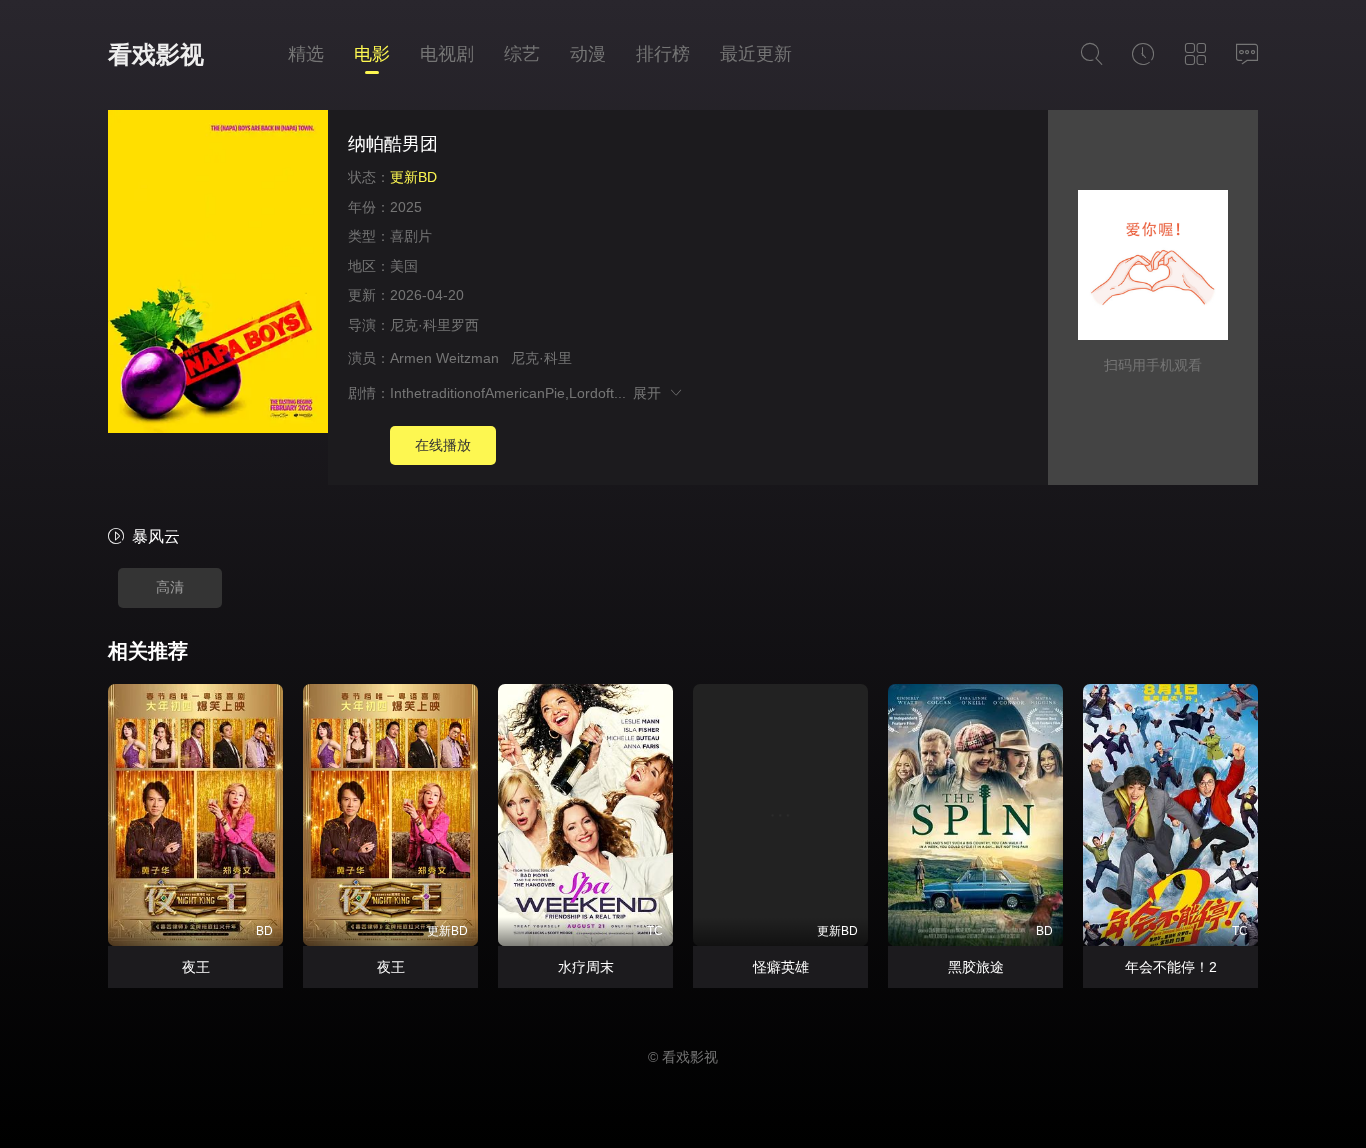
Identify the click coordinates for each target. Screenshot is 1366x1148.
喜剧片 (411, 236)
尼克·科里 (541, 358)
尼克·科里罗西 (434, 325)
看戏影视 (156, 54)
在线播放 (443, 445)
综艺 (522, 54)
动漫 (588, 54)
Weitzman (467, 358)
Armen (411, 358)
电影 (372, 54)
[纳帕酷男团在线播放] (218, 274)
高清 (170, 587)
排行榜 (663, 54)
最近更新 (756, 54)
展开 (650, 393)
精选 (306, 54)
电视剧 (447, 54)
